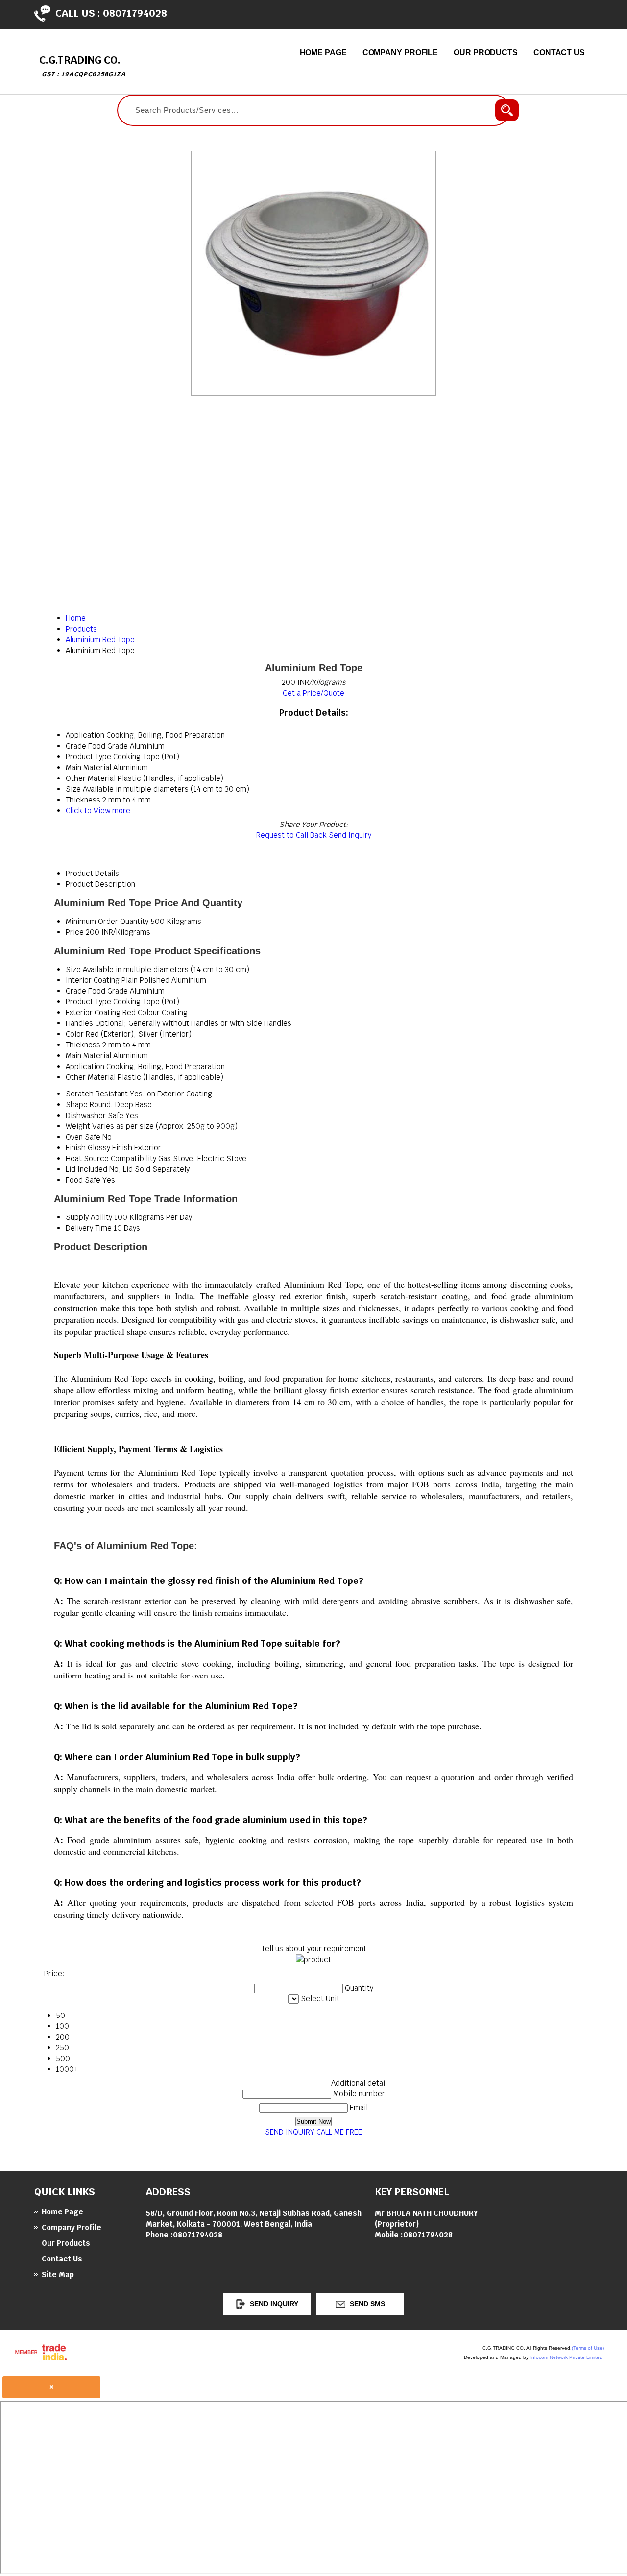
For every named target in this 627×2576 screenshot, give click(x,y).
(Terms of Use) (588, 2348)
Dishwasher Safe (95, 1115)
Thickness (83, 1045)
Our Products (486, 53)
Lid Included (86, 1169)
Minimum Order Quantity (107, 921)
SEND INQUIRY (290, 2132)
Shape (77, 1105)
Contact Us (559, 53)
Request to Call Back (291, 835)
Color (75, 1034)
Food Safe (83, 1180)
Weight (78, 1126)
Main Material (88, 1056)
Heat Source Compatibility (111, 1158)
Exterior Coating (93, 1012)
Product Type (88, 1002)
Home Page (323, 53)
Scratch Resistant (97, 1094)
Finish (76, 1148)
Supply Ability (89, 1217)
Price (75, 932)
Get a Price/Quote (313, 693)
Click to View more (98, 811)
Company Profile (400, 53)
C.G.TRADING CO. (83, 66)
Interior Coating (93, 980)
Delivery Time (89, 1228)
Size (73, 969)
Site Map (58, 2274)
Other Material (91, 1077)
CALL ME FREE (339, 2132)
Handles (79, 1023)
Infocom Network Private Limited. (567, 2357)
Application (85, 1066)
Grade (76, 991)
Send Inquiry (350, 835)
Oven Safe (83, 1137)
